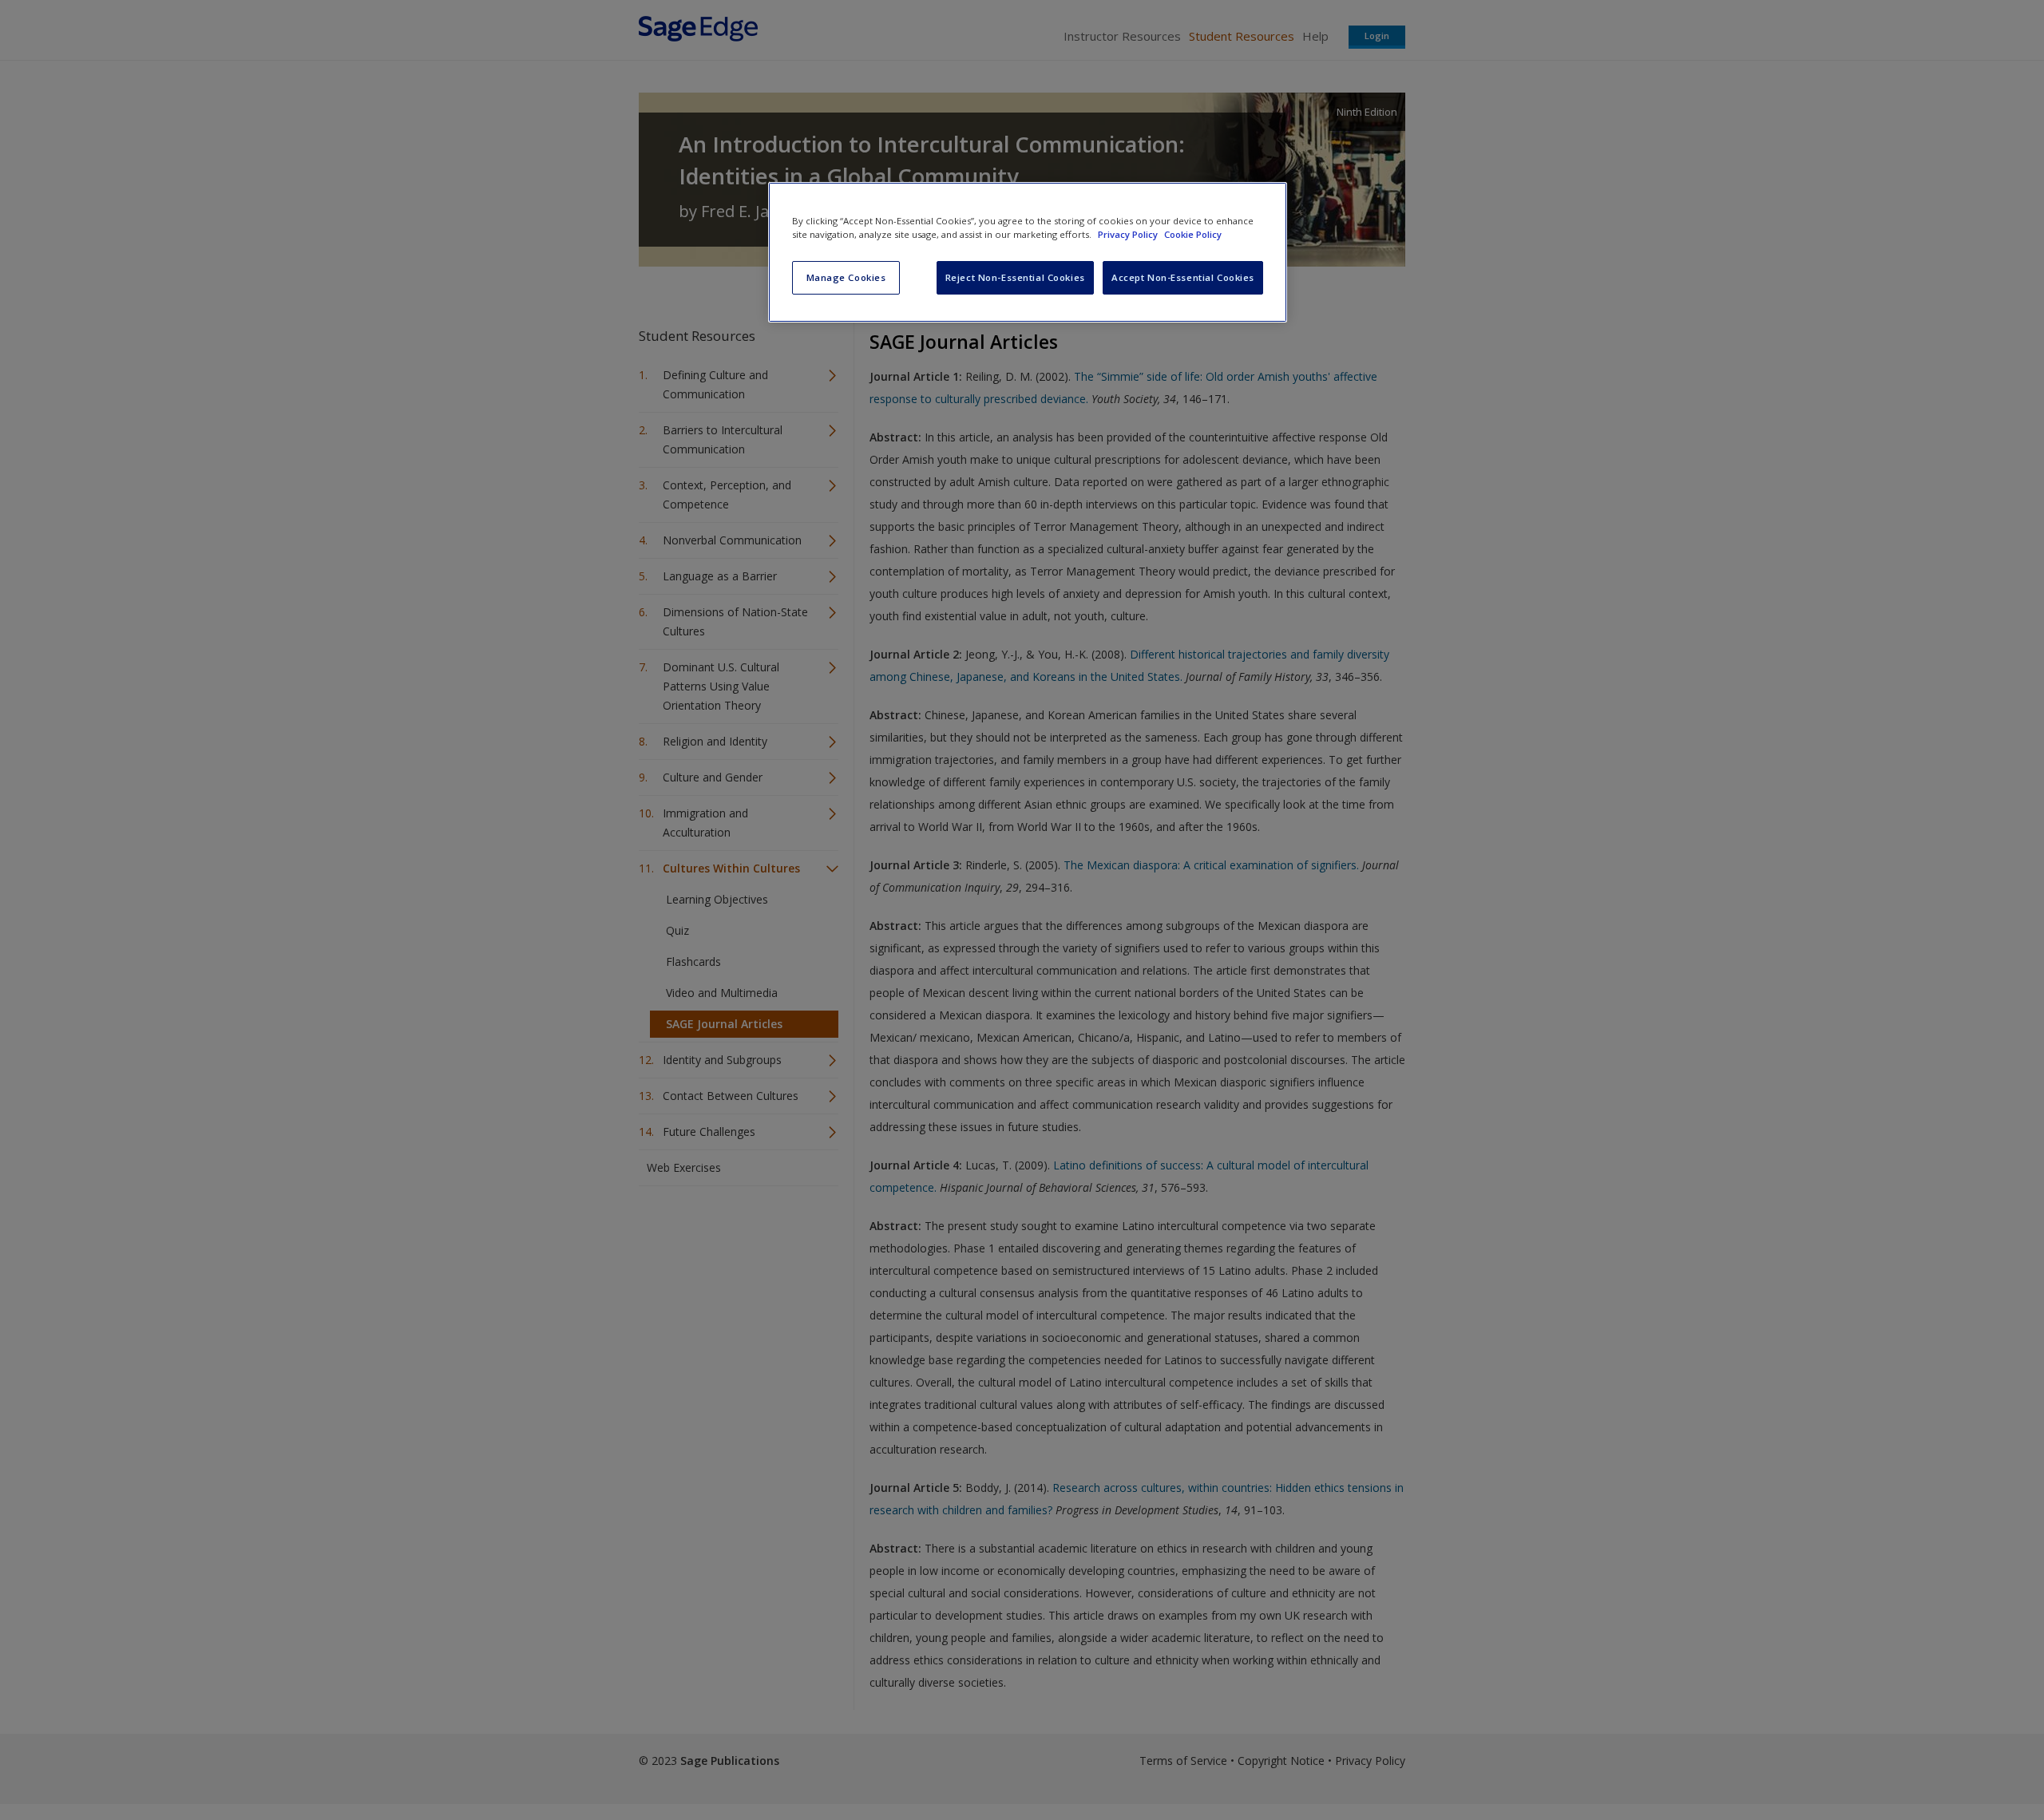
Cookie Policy (1193, 234)
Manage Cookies (846, 277)
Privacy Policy (1129, 234)
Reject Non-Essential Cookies (1015, 277)
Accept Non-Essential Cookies (1183, 277)
